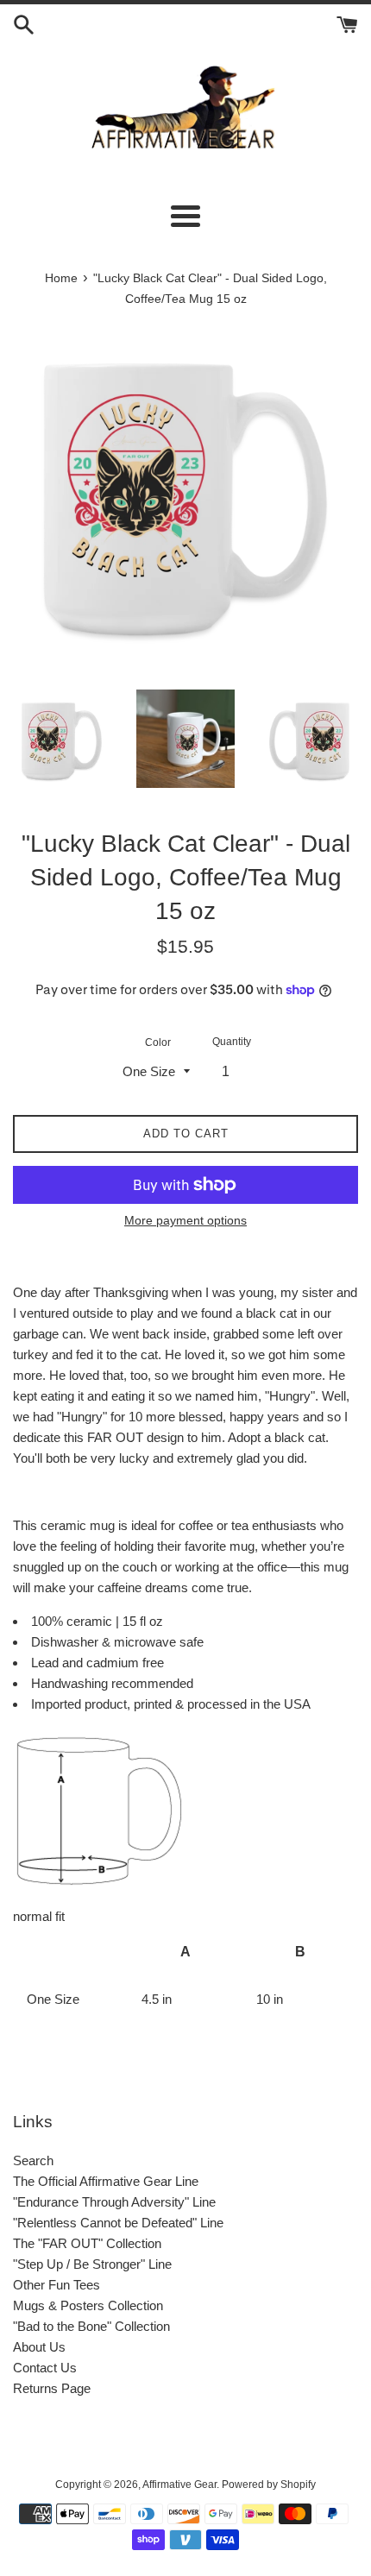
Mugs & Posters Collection (88, 2305)
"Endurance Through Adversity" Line (114, 2202)
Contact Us (45, 2368)
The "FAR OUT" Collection (87, 2243)
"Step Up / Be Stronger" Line (92, 2264)
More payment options (185, 1220)
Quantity (232, 1042)
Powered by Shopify (269, 2485)
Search (33, 2160)
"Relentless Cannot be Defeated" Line (118, 2223)
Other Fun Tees (57, 2285)
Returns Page (52, 2388)
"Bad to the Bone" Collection (91, 2326)
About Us (39, 2347)
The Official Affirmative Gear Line (106, 2181)
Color (158, 1042)
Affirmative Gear (179, 2485)
